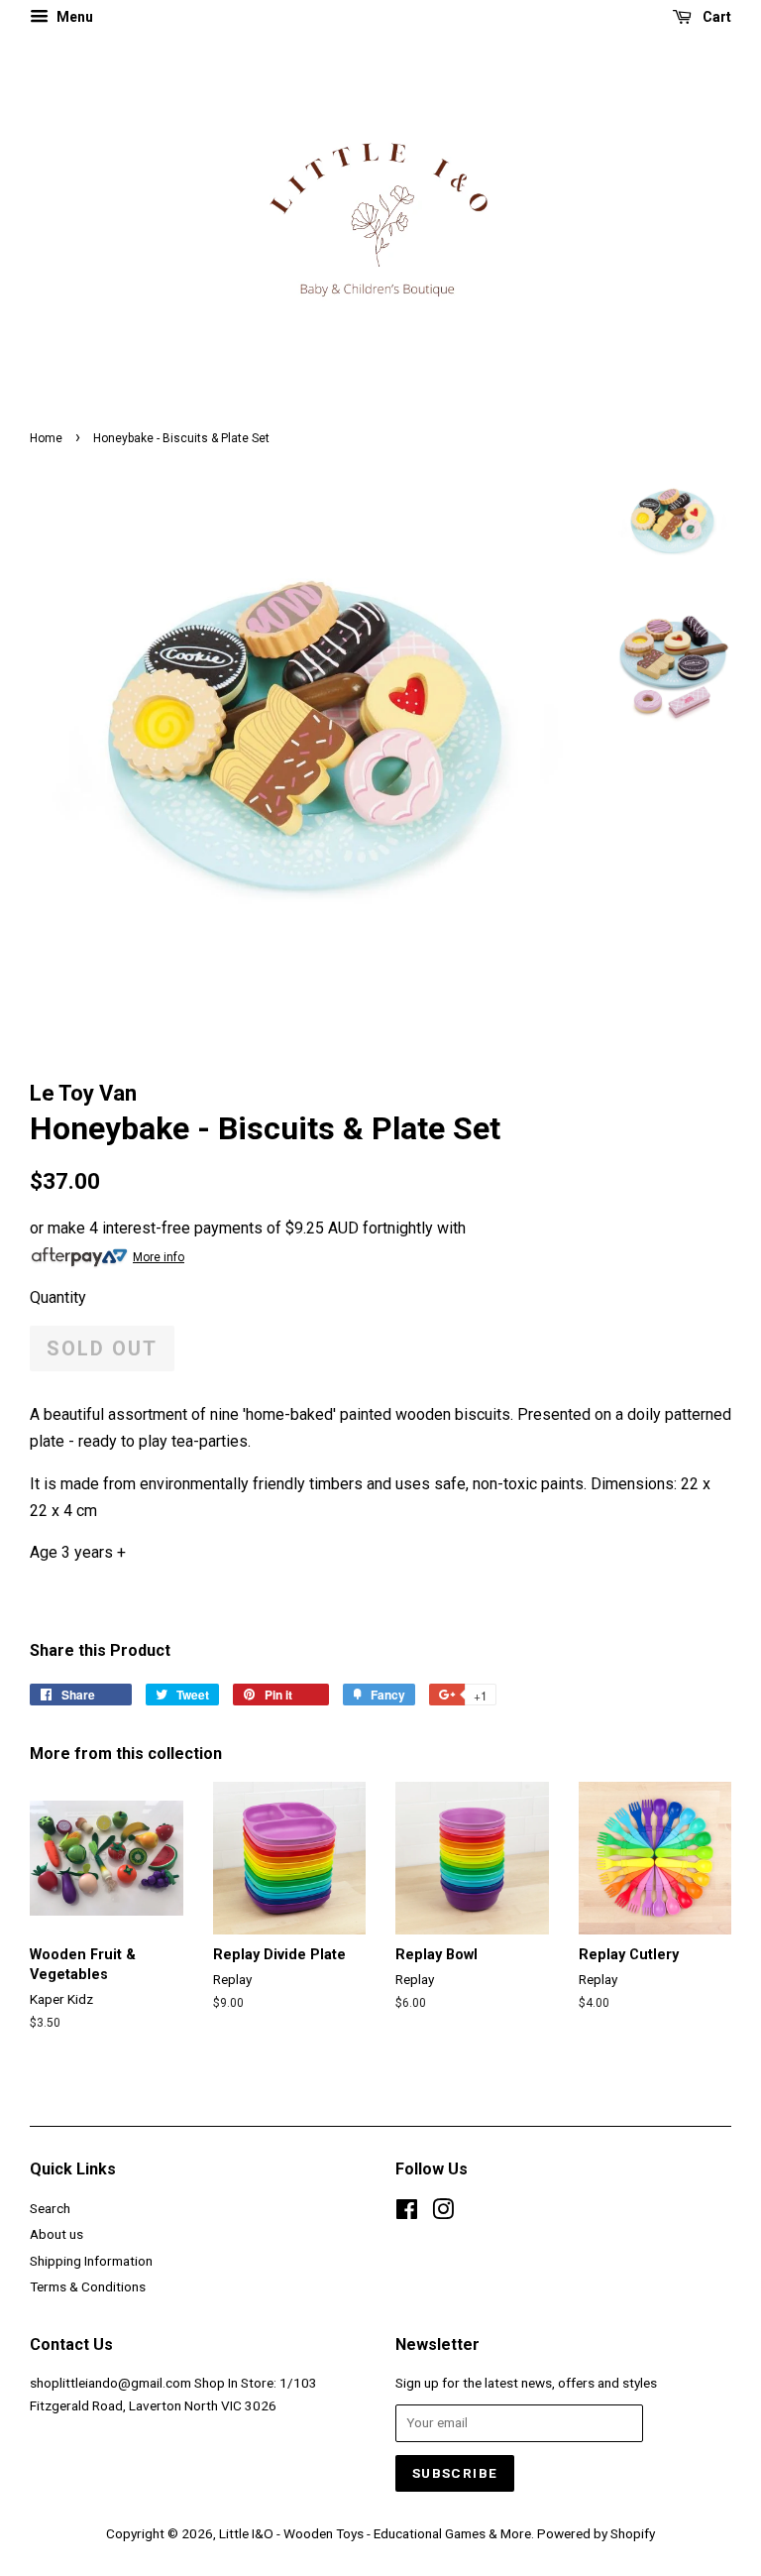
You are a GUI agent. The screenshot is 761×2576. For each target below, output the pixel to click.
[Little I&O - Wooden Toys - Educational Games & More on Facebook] (407, 2213)
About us (56, 2234)
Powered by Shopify (596, 2533)
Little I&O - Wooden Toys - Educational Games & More (375, 2533)
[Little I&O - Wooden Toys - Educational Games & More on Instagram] (443, 2213)
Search (50, 2208)
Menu (73, 17)
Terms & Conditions (88, 2286)
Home (46, 438)
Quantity (58, 1297)
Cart (715, 17)
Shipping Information (91, 2261)
